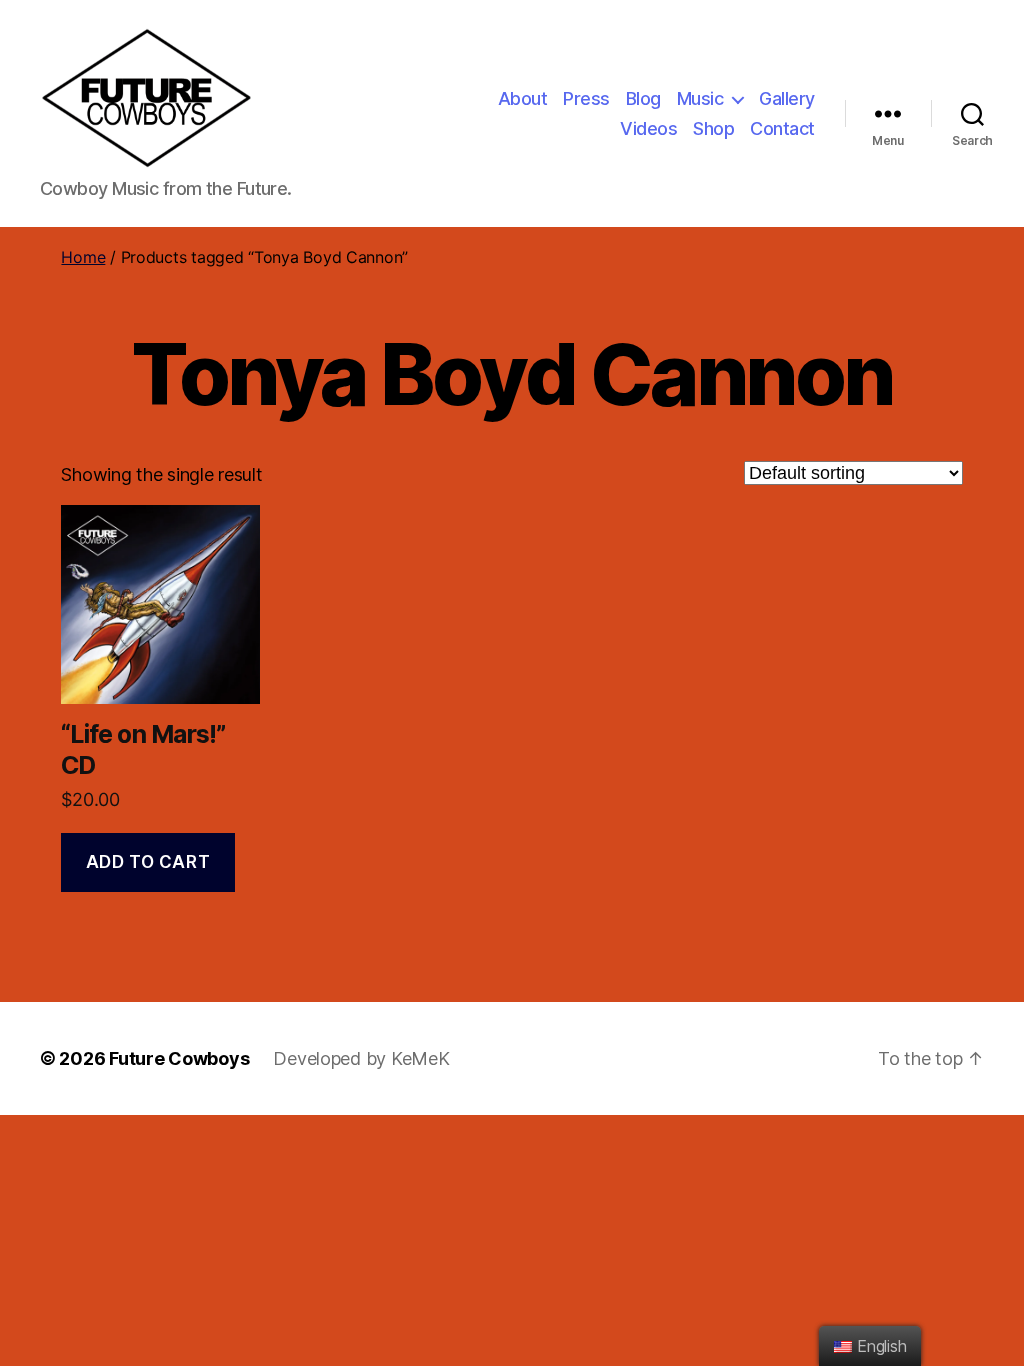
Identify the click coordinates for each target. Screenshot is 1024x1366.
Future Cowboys (179, 1058)
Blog (643, 98)
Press (586, 98)
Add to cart (148, 862)
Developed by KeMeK (361, 1058)
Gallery (787, 98)
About (523, 98)
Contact (782, 128)
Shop (713, 128)
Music (700, 98)
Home (83, 257)
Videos (648, 128)
